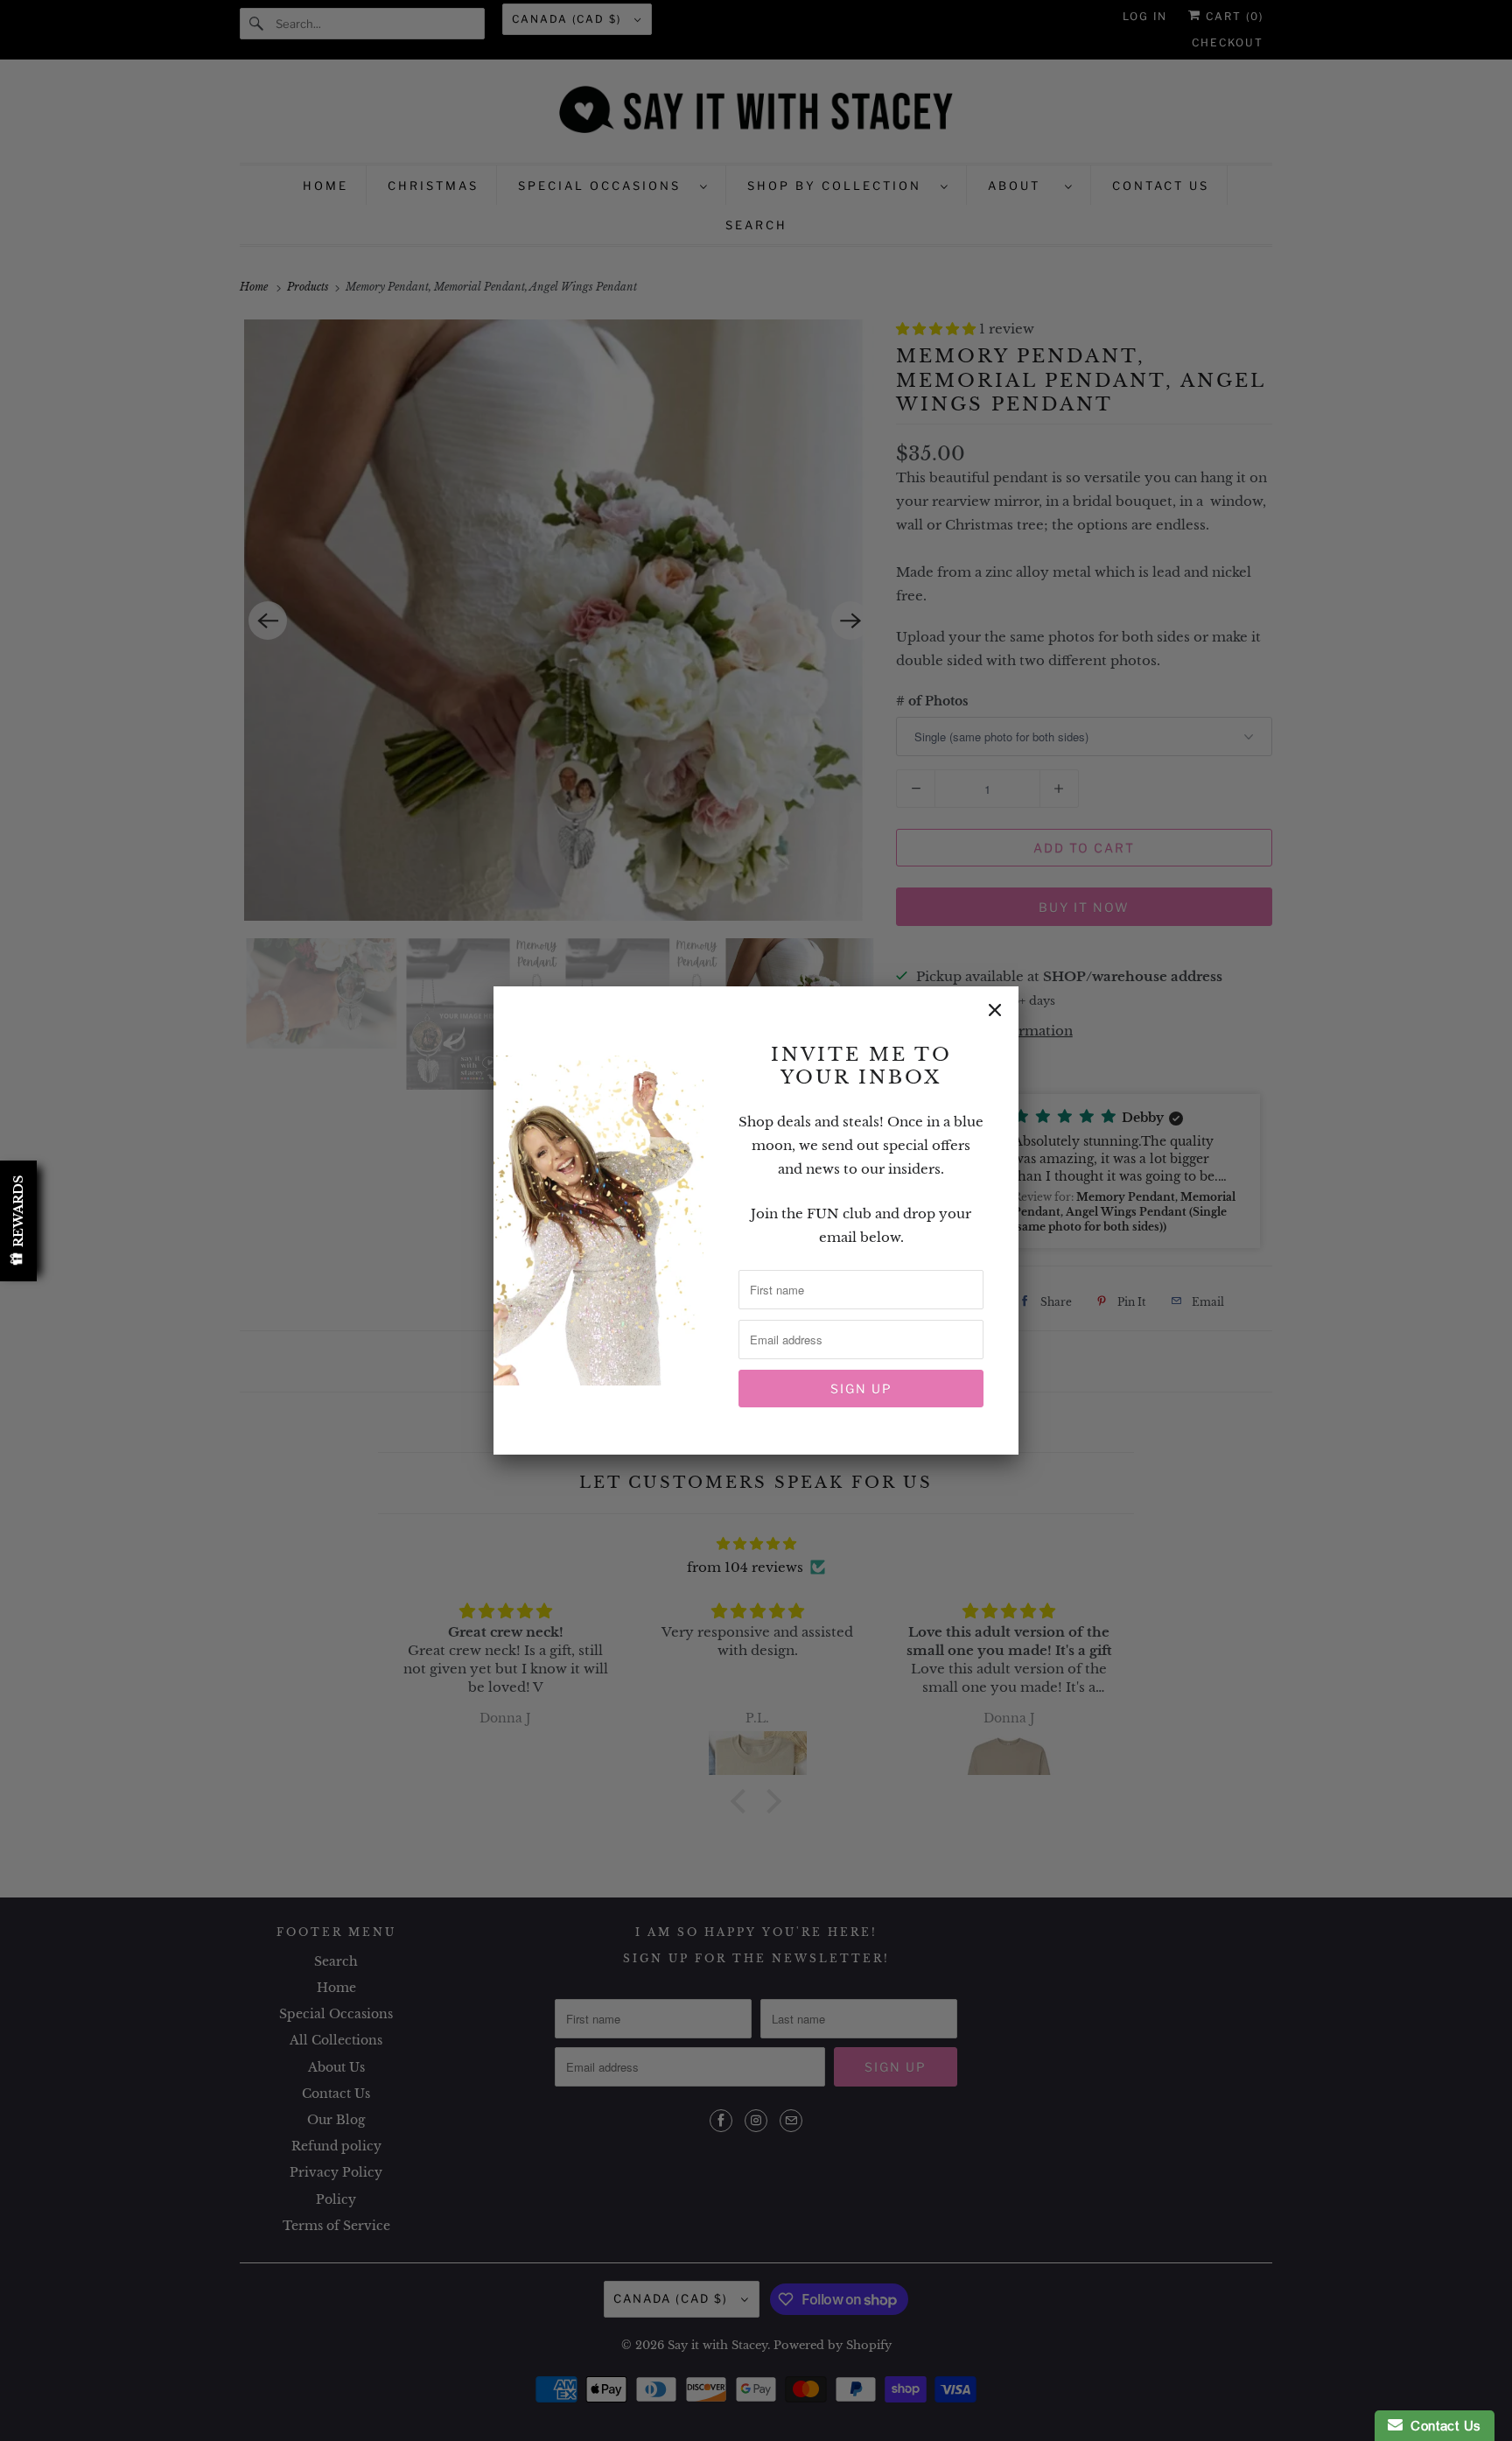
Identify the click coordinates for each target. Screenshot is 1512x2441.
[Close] (995, 1010)
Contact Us (1442, 2426)
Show (18, 1221)
